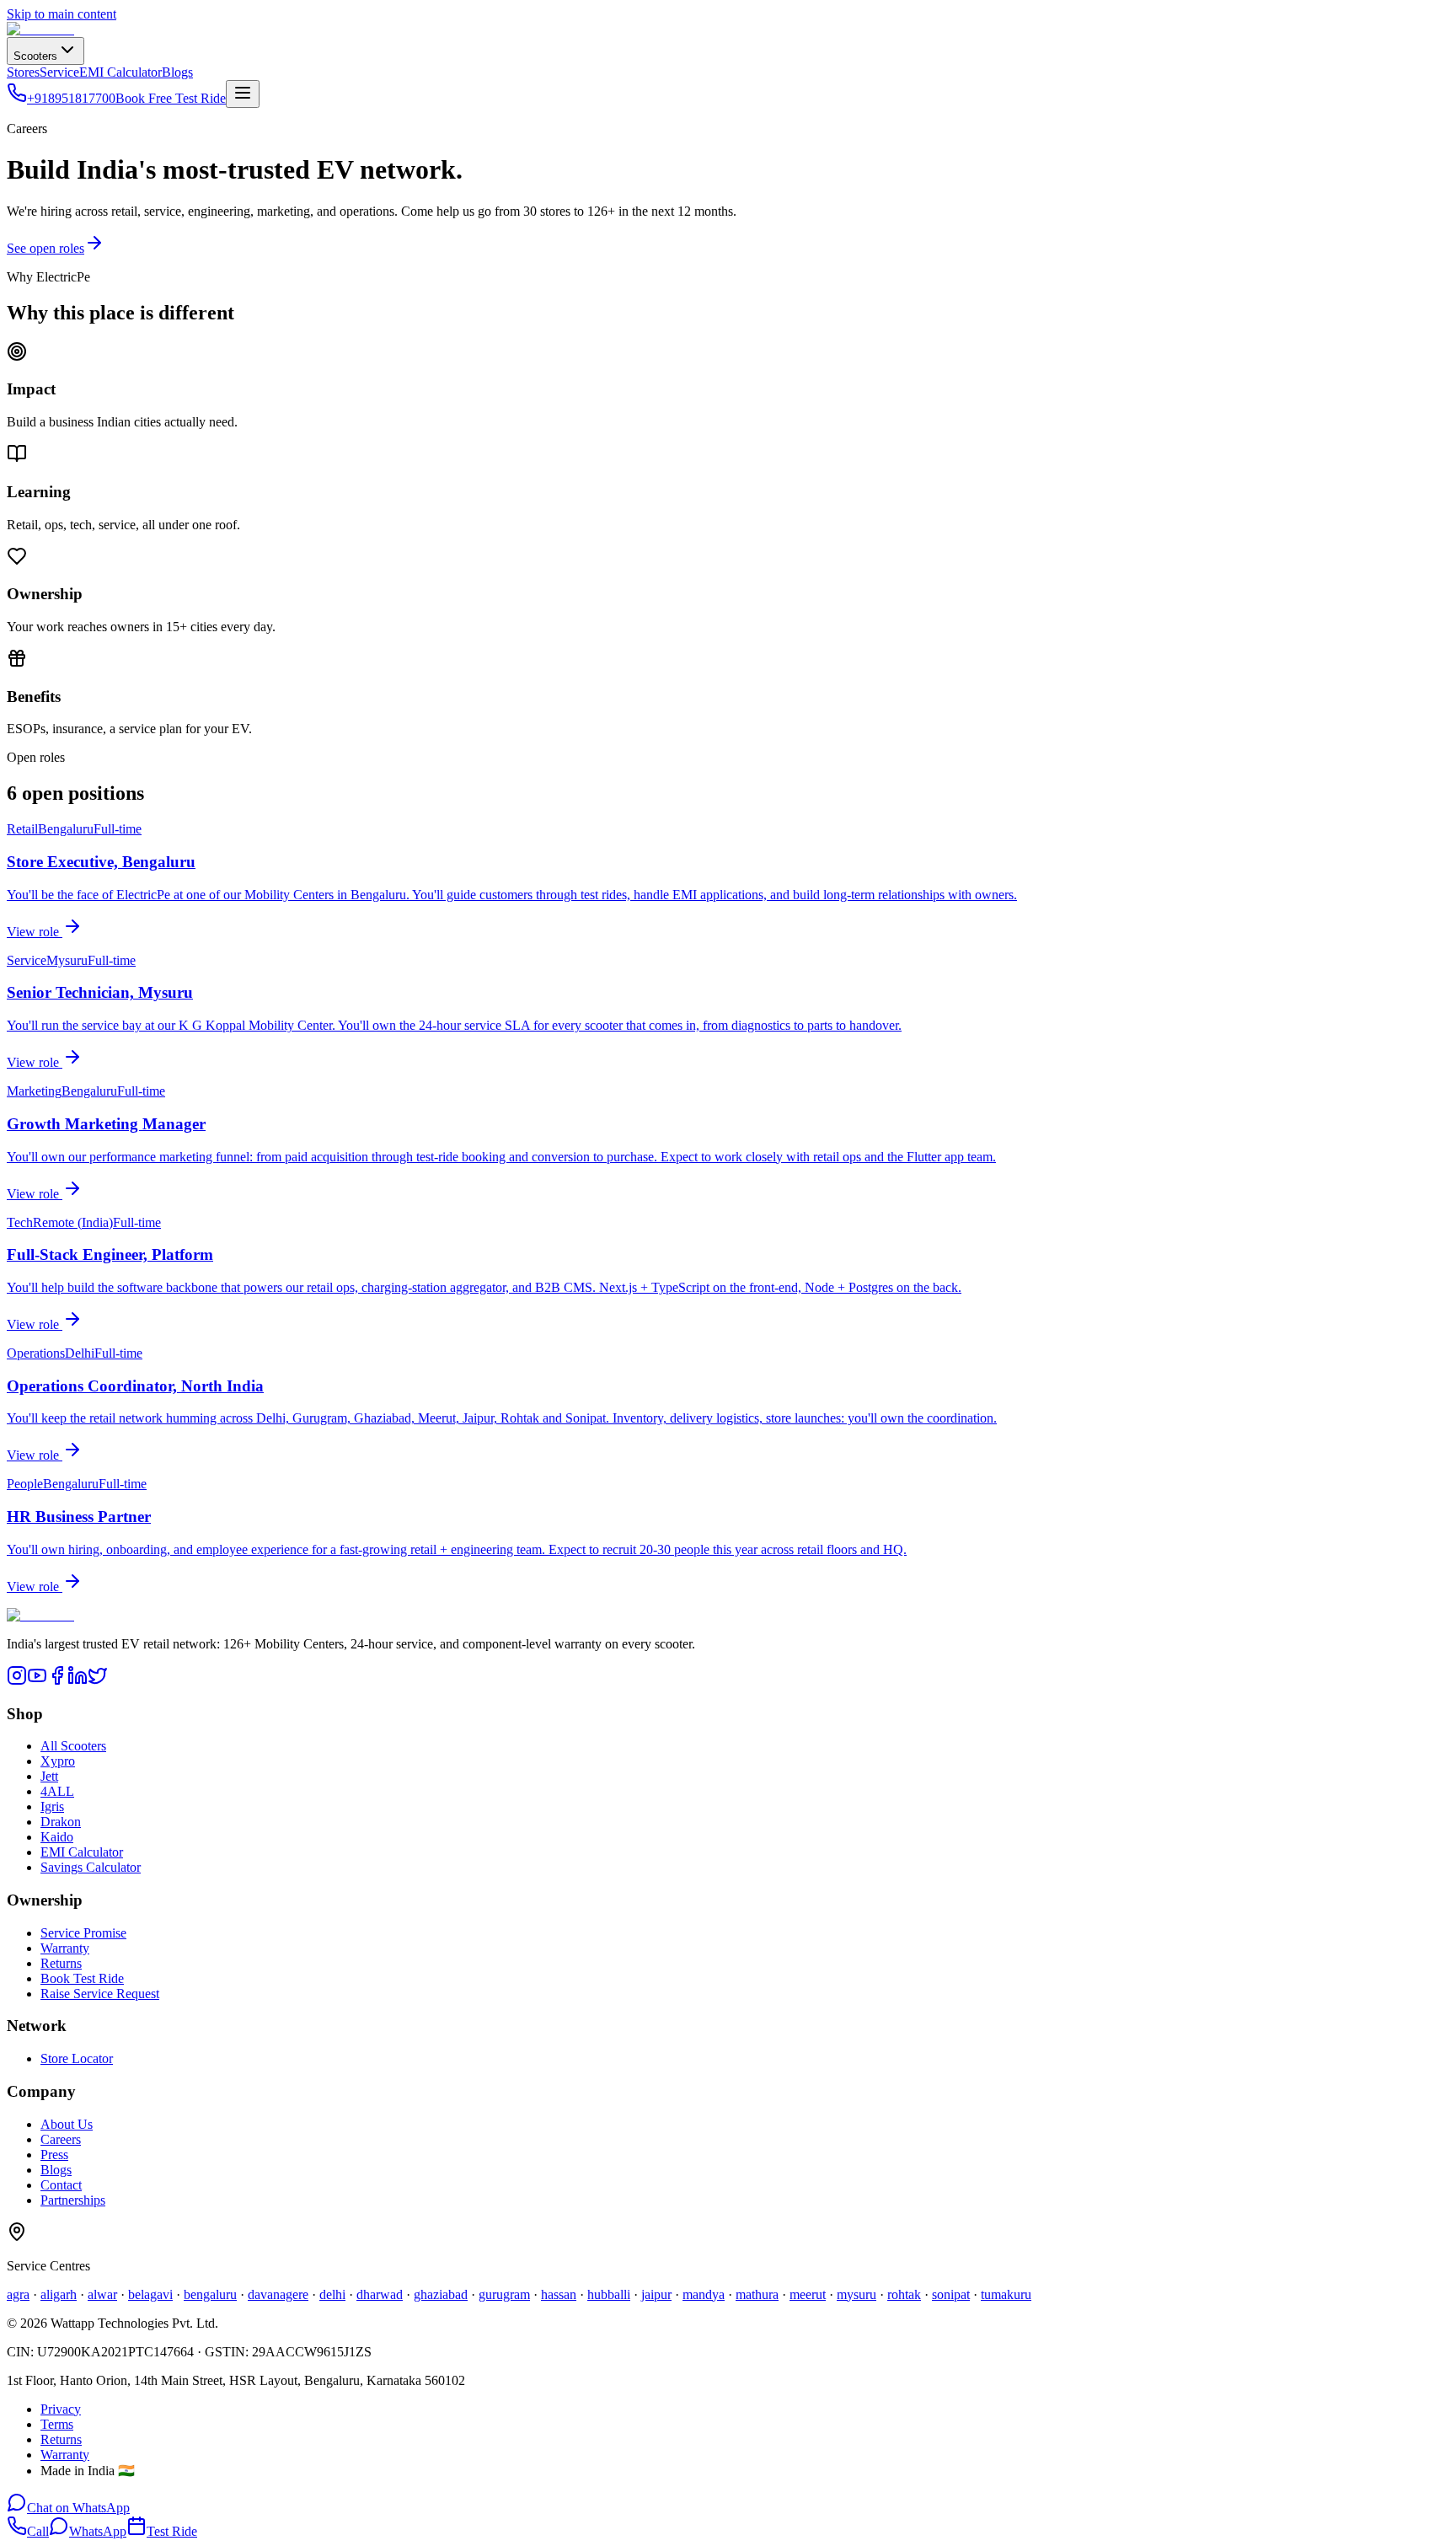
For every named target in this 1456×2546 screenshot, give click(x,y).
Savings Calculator (91, 1867)
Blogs (177, 72)
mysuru (856, 2294)
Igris (52, 1806)
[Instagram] (17, 1681)
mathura (757, 2294)
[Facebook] (57, 1681)
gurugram (504, 2294)
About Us (67, 2124)
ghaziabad (441, 2294)
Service (59, 72)
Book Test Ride (82, 1978)
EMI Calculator (120, 72)
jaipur (656, 2294)
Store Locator (77, 2058)
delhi (332, 2294)
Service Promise (83, 1933)
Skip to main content (62, 14)
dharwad (380, 2294)
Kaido (57, 1837)
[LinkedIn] (78, 1681)
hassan (559, 2294)
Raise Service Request (100, 1994)
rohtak (904, 2294)
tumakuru (1006, 2294)
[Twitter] (98, 1681)
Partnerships (73, 2200)
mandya (704, 2294)
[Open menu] (243, 94)
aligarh (59, 2294)
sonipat (951, 2294)
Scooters (35, 56)
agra (18, 2294)
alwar (102, 2294)
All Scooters (73, 1746)
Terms (57, 2424)
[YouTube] (37, 1681)
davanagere (278, 2294)
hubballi (609, 2294)
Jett (49, 1776)
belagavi (150, 2294)
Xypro (58, 1761)
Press (54, 2155)
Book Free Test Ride (171, 98)
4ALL (57, 1791)
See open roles (45, 248)
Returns (61, 1963)
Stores (23, 72)
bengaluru (210, 2294)
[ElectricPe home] (40, 29)
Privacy (61, 2409)
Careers (61, 2139)
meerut (808, 2294)
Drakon (61, 1822)
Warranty (65, 1948)
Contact (61, 2185)
